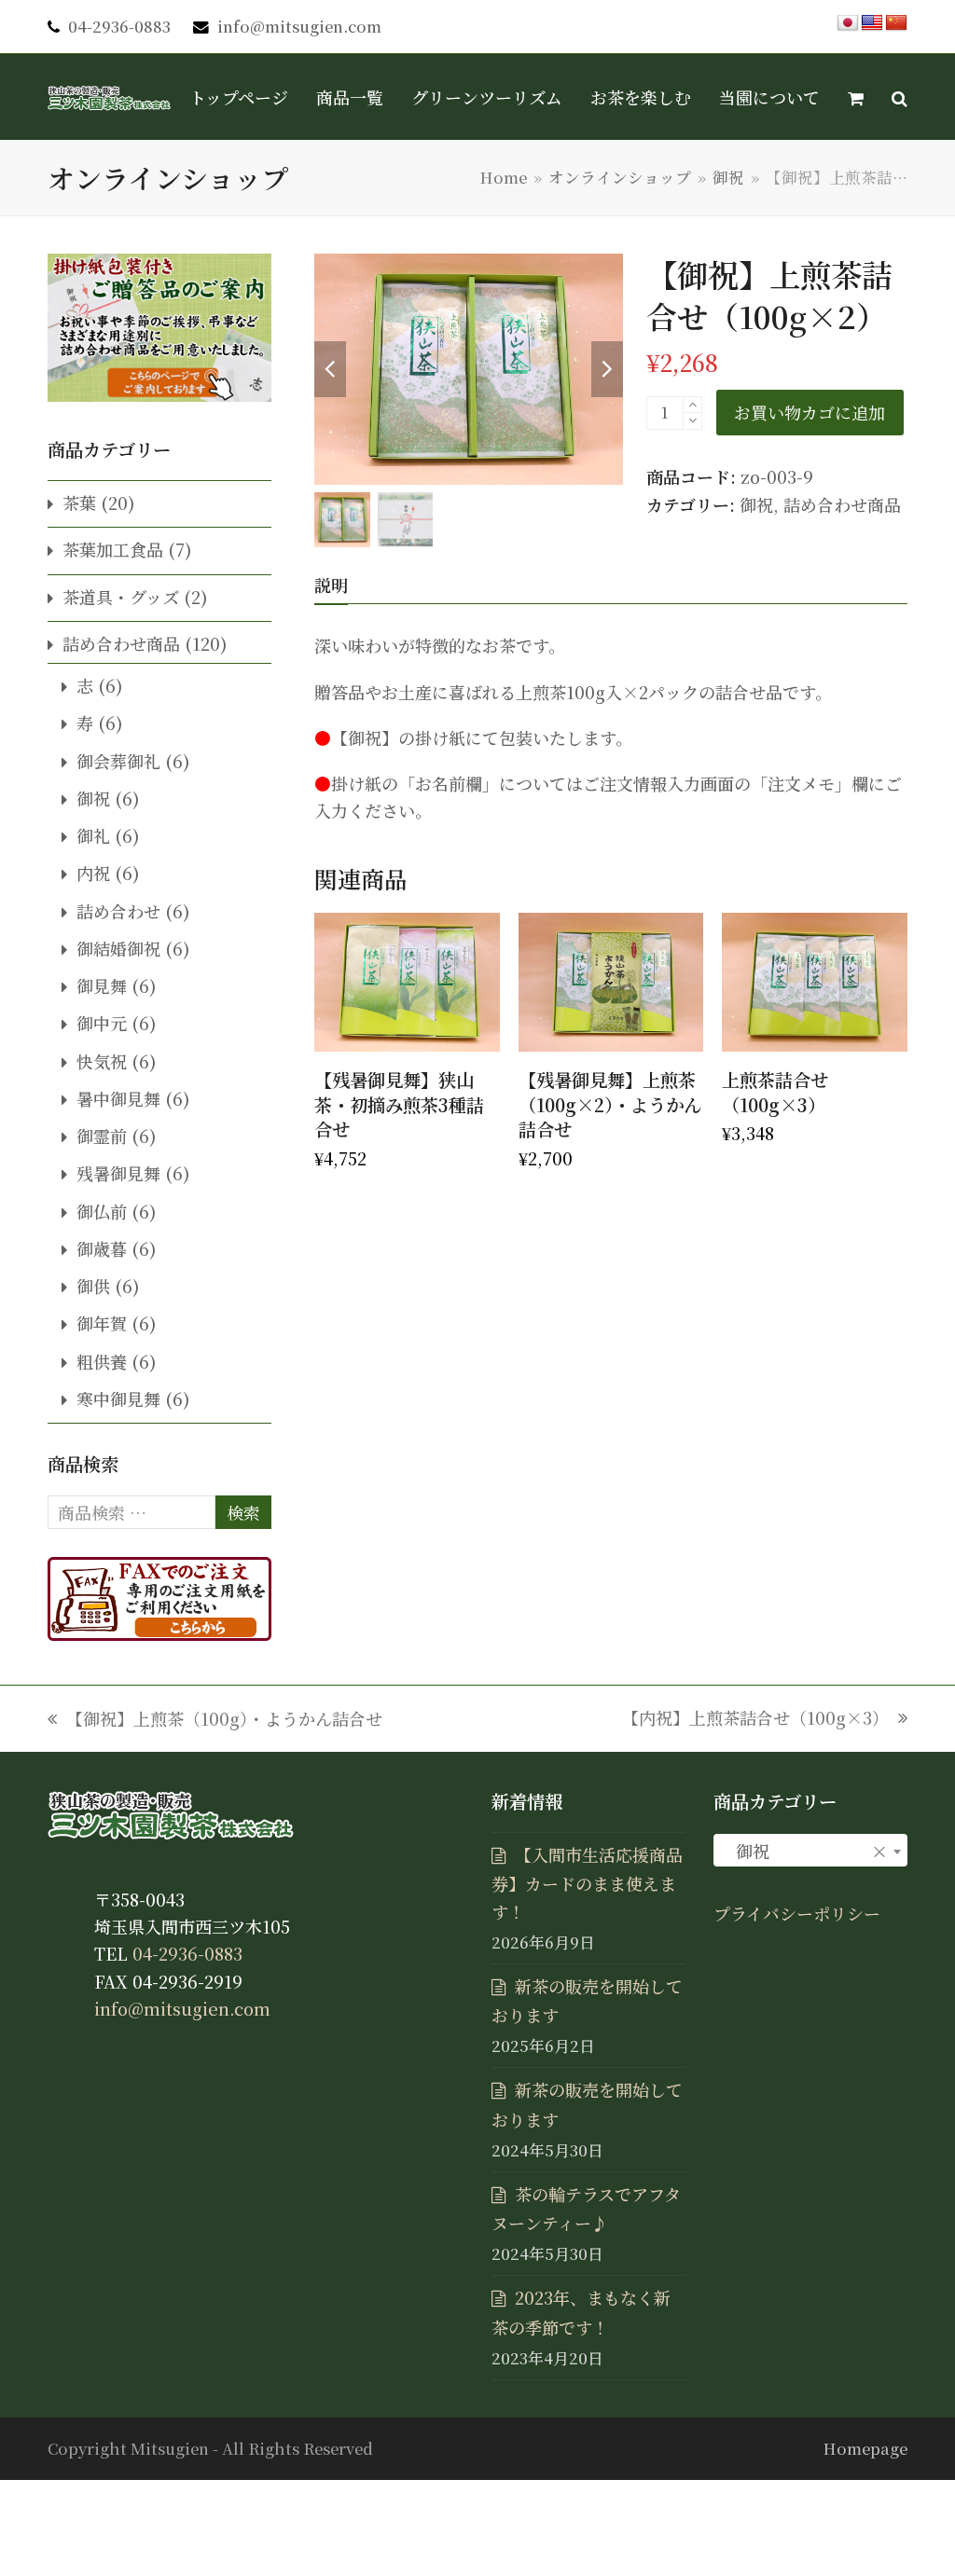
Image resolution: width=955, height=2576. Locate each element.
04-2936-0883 (119, 26)
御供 (93, 1286)
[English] (872, 23)
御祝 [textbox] (805, 1851)
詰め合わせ (118, 911)
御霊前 (102, 1136)
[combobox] (810, 1850)
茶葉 (79, 503)
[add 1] (692, 405)
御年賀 (102, 1323)
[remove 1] (692, 421)
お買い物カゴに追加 (810, 412)
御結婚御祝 (118, 948)
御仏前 (102, 1211)
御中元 (102, 1023)
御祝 (756, 504)
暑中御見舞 (118, 1098)
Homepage (865, 2448)
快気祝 (102, 1061)
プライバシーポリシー (797, 1913)
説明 (331, 585)
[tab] (331, 585)
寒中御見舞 (118, 1398)
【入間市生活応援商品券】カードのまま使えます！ (587, 1883)
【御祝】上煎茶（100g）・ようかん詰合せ (215, 1719)
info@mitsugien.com (299, 26)
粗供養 (102, 1361)
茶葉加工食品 (113, 549)
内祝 (93, 873)
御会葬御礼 (118, 761)
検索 (243, 1512)
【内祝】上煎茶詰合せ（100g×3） (755, 1718)
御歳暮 (102, 1248)
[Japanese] (848, 23)
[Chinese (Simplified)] (896, 23)
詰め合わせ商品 (842, 504)
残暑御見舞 (118, 1173)
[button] (856, 97)
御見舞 (102, 985)
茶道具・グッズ (121, 597)
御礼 (93, 835)
